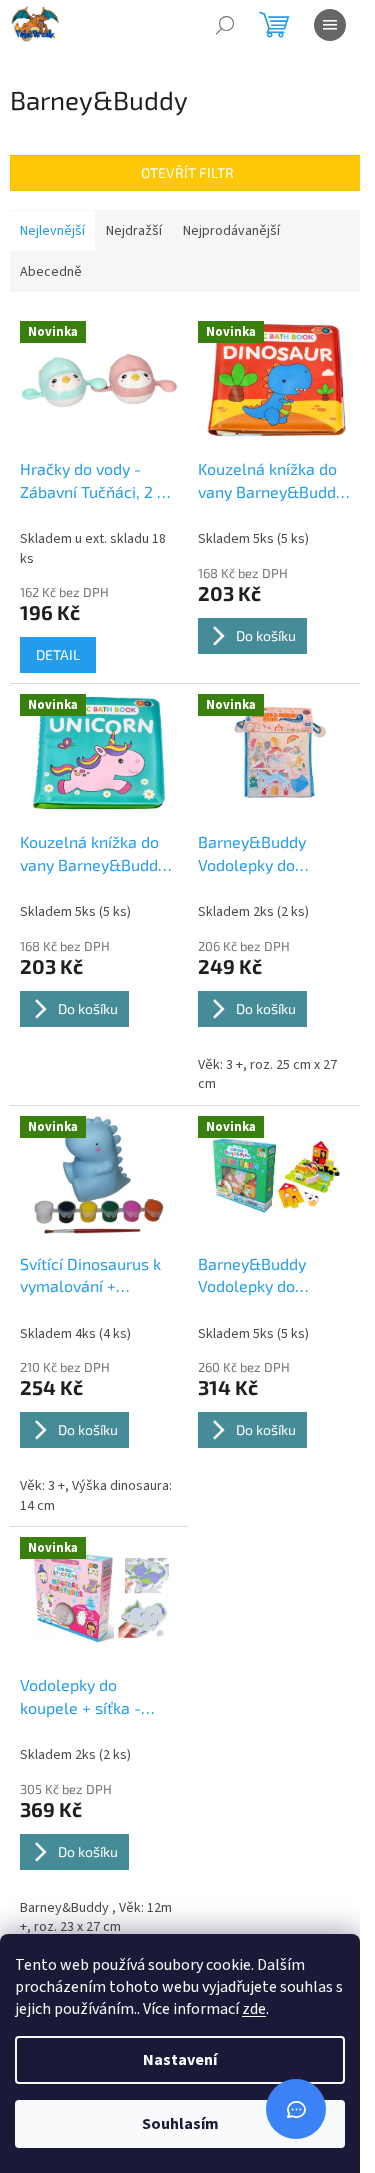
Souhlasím (180, 2124)
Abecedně (51, 272)
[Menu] (330, 25)
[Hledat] (225, 25)
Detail (58, 654)
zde (254, 2009)
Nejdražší (134, 231)
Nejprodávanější (231, 231)
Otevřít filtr (187, 172)
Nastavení (180, 2060)
